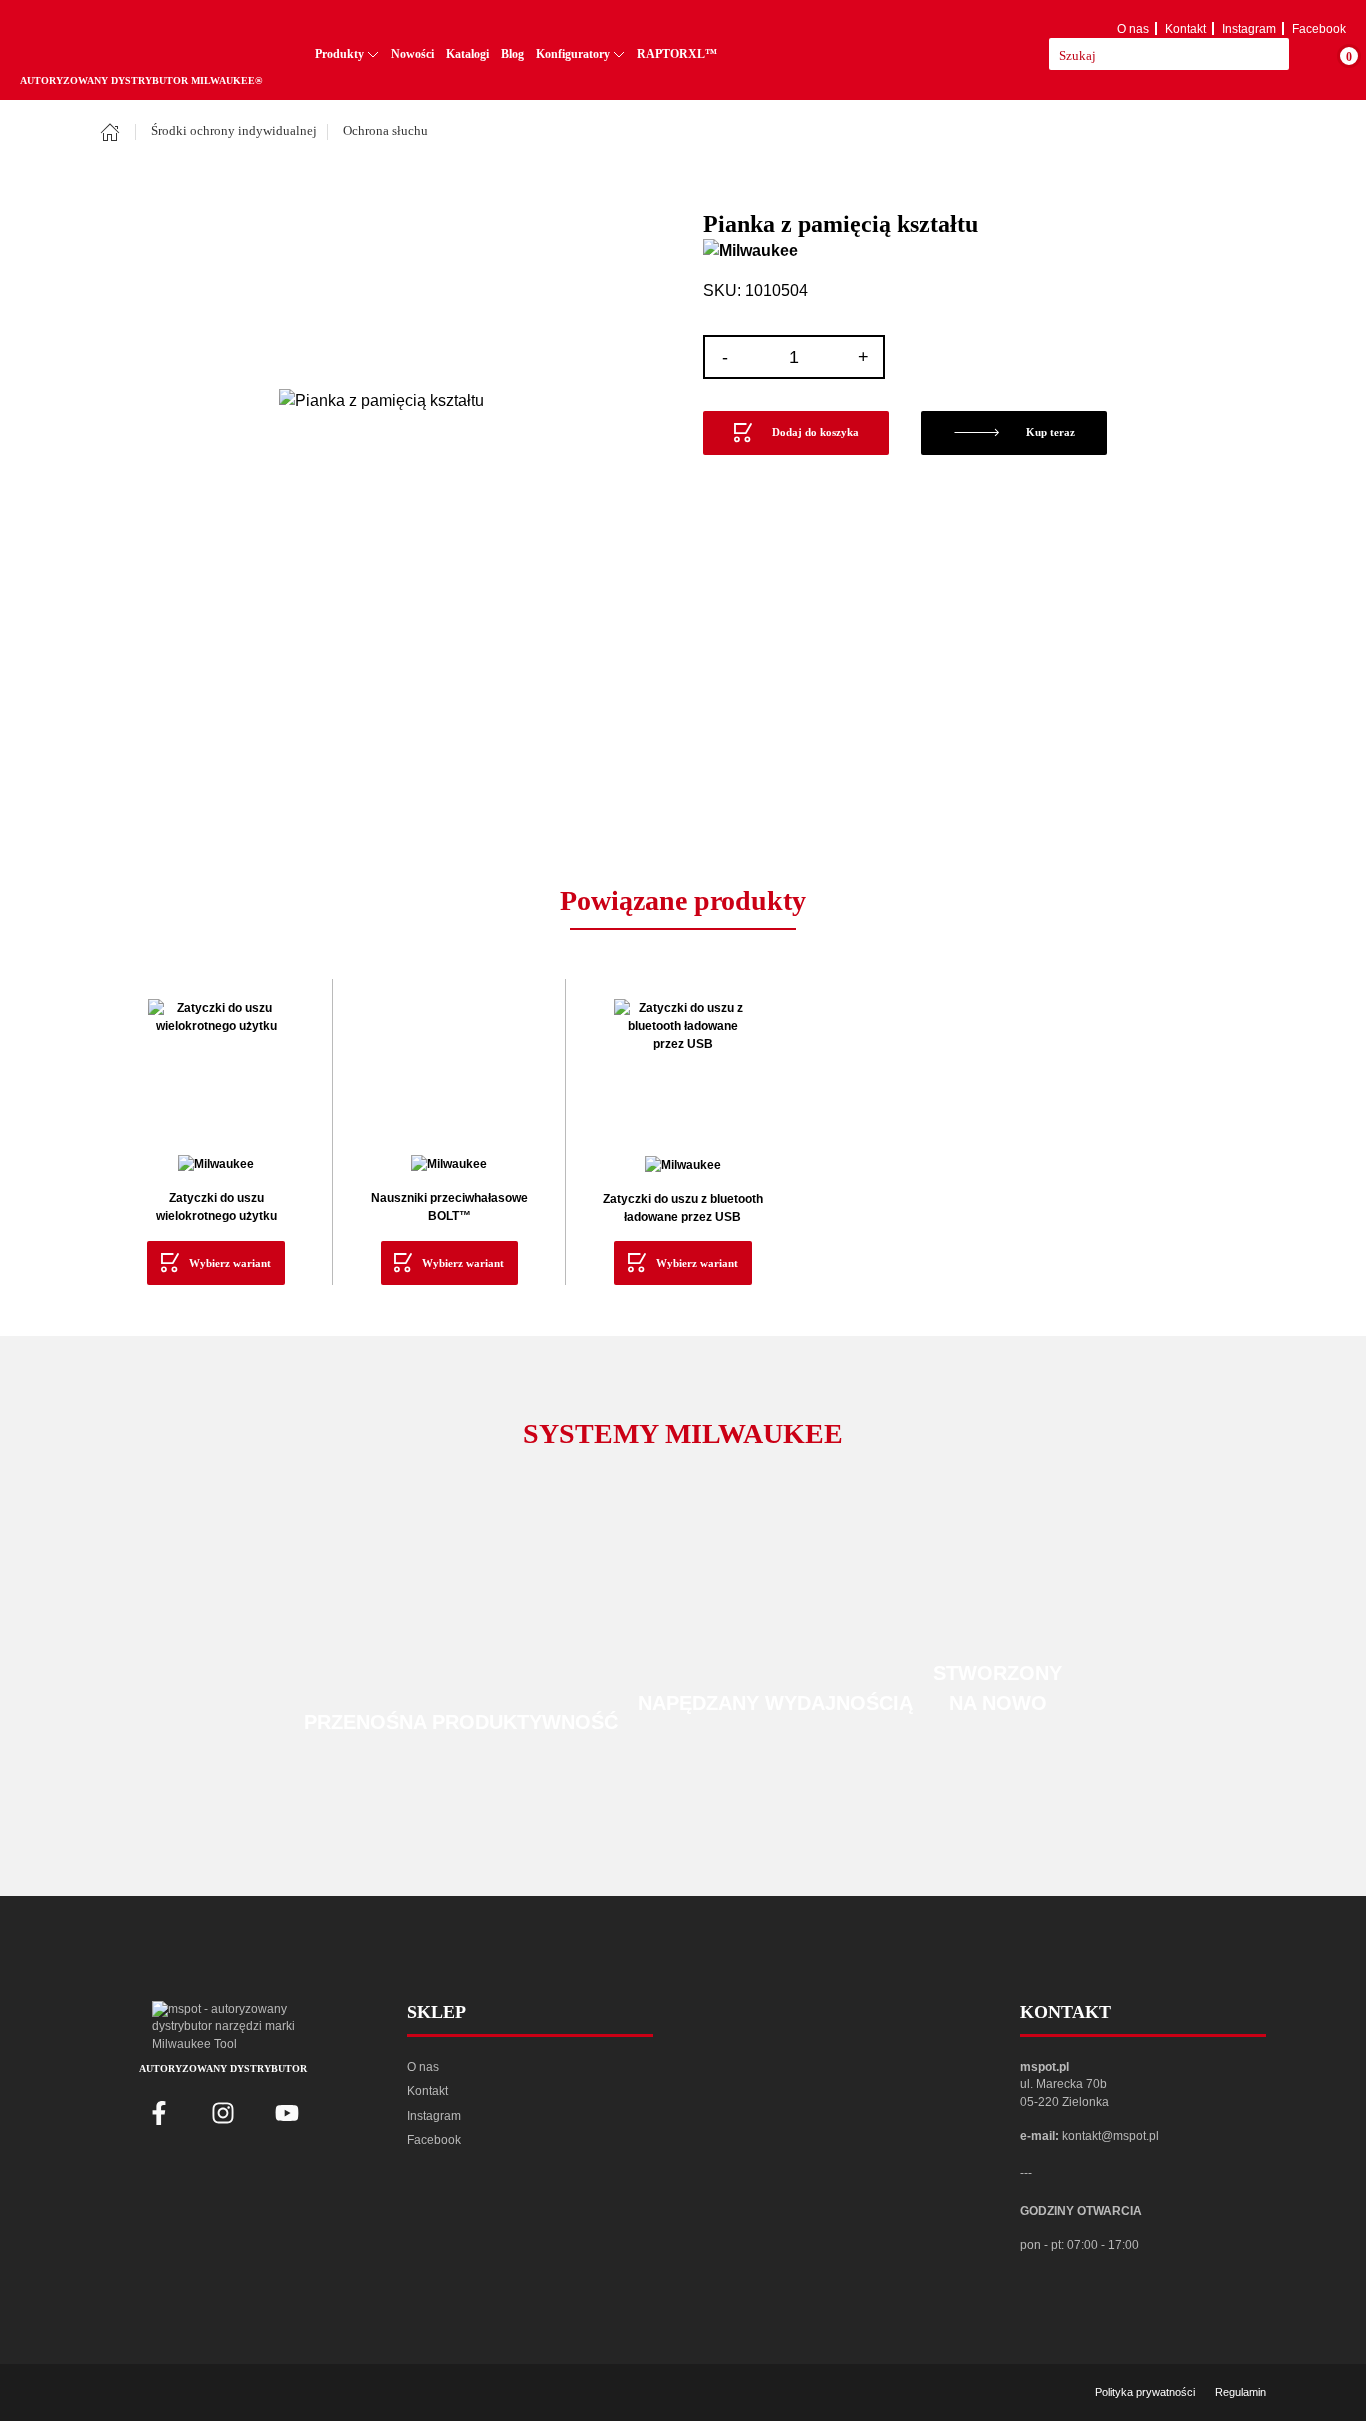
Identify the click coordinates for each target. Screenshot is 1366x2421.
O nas (1133, 29)
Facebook (1319, 29)
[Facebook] (159, 2113)
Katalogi (467, 54)
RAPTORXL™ (677, 54)
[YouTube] (287, 2113)
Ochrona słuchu (385, 131)
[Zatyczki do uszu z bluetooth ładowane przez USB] (682, 1067)
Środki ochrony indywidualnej (234, 131)
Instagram (1249, 29)
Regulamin (1240, 2392)
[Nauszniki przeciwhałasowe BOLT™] (449, 1067)
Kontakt (1185, 29)
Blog (512, 54)
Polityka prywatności (1145, 2392)
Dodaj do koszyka (815, 432)
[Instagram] (223, 2113)
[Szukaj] (1300, 54)
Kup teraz (1050, 432)
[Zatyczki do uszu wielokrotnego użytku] (216, 1067)
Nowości (412, 54)
